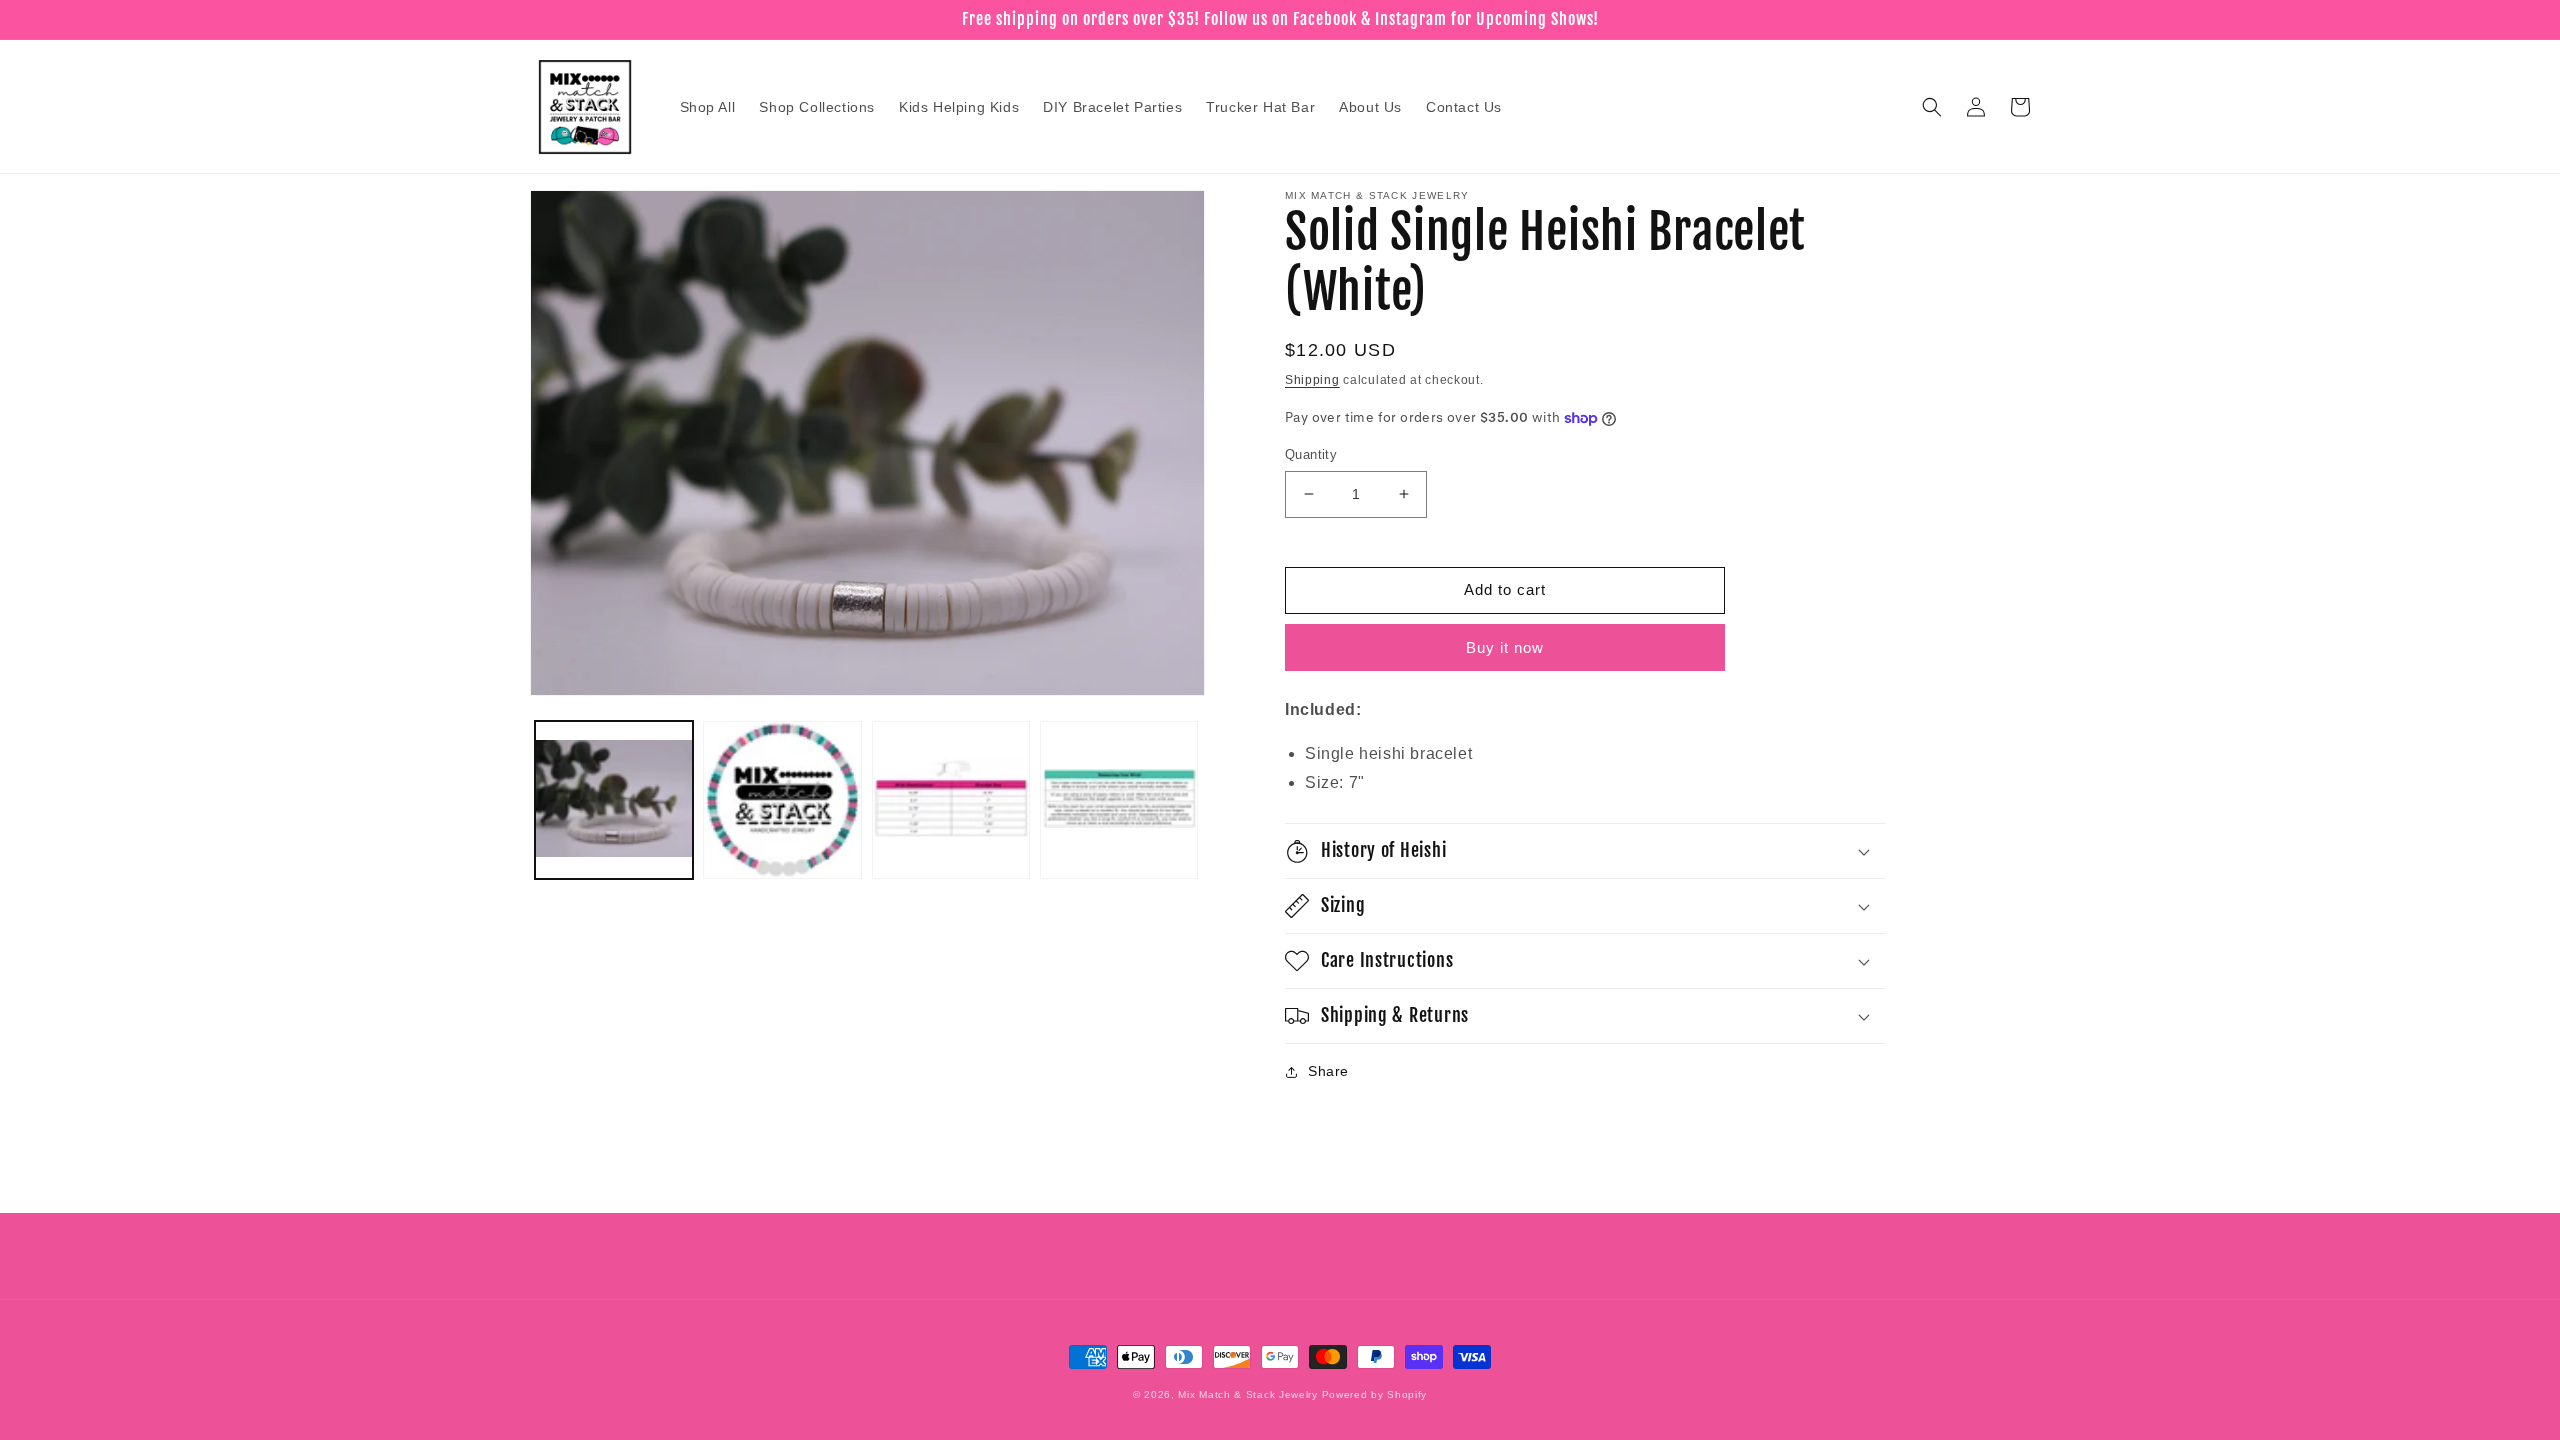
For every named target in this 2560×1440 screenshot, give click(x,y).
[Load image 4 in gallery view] (1119, 800)
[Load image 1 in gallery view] (614, 800)
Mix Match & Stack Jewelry (1248, 1394)
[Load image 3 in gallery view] (951, 800)
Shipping (1312, 380)
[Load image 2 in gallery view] (782, 800)
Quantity (1311, 454)
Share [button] (1328, 1071)
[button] (1932, 107)
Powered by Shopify (1375, 1394)
